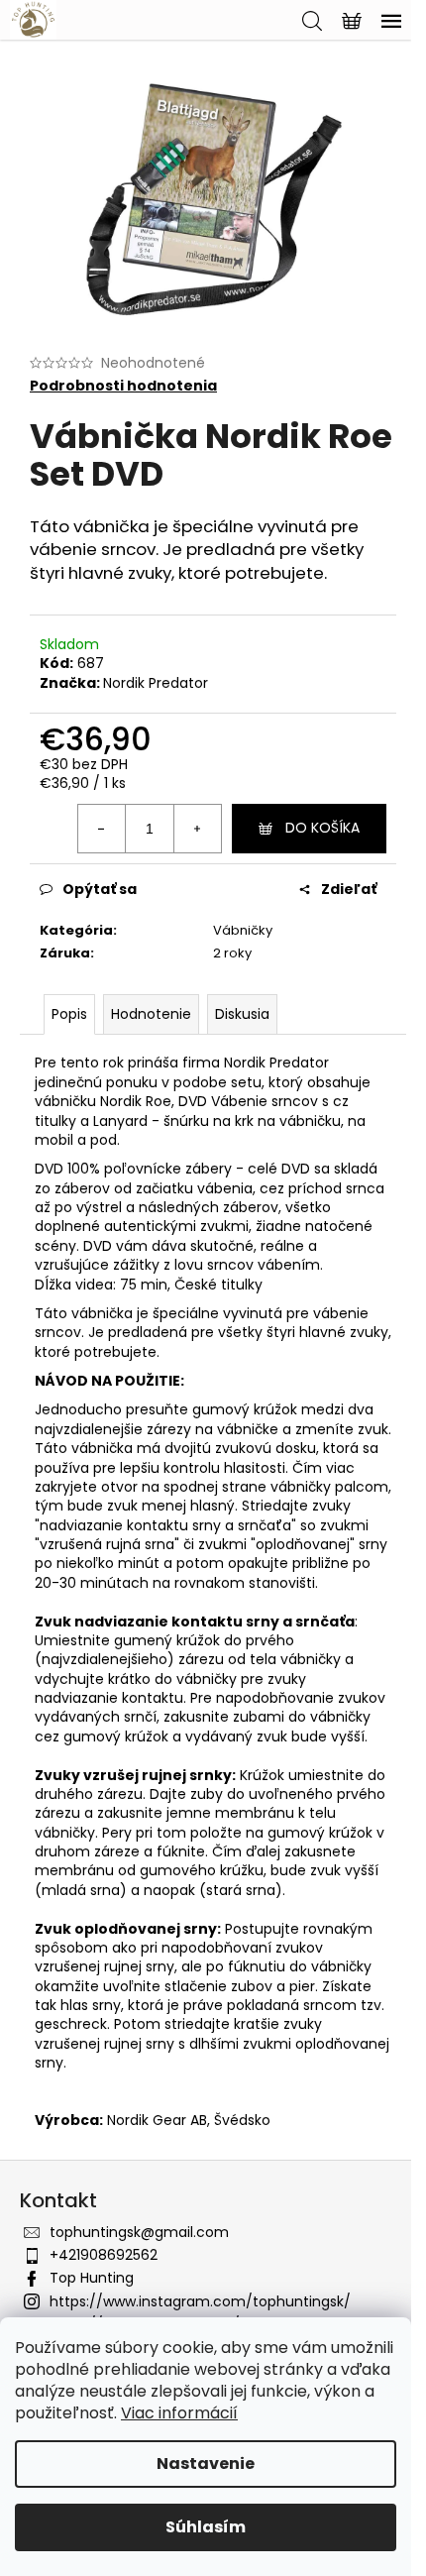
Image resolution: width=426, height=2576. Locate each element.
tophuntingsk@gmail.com (139, 2232)
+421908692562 (104, 2255)
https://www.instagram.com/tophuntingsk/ (200, 2301)
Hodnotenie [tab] (151, 1014)
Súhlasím (206, 2527)
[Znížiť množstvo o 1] (102, 829)
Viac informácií (179, 2413)
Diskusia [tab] (242, 1014)
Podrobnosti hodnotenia (123, 386)
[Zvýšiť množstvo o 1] (197, 829)
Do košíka (322, 828)
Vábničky (243, 930)
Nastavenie (206, 2464)
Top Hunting (92, 2278)
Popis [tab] (69, 1014)
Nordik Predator (156, 683)
